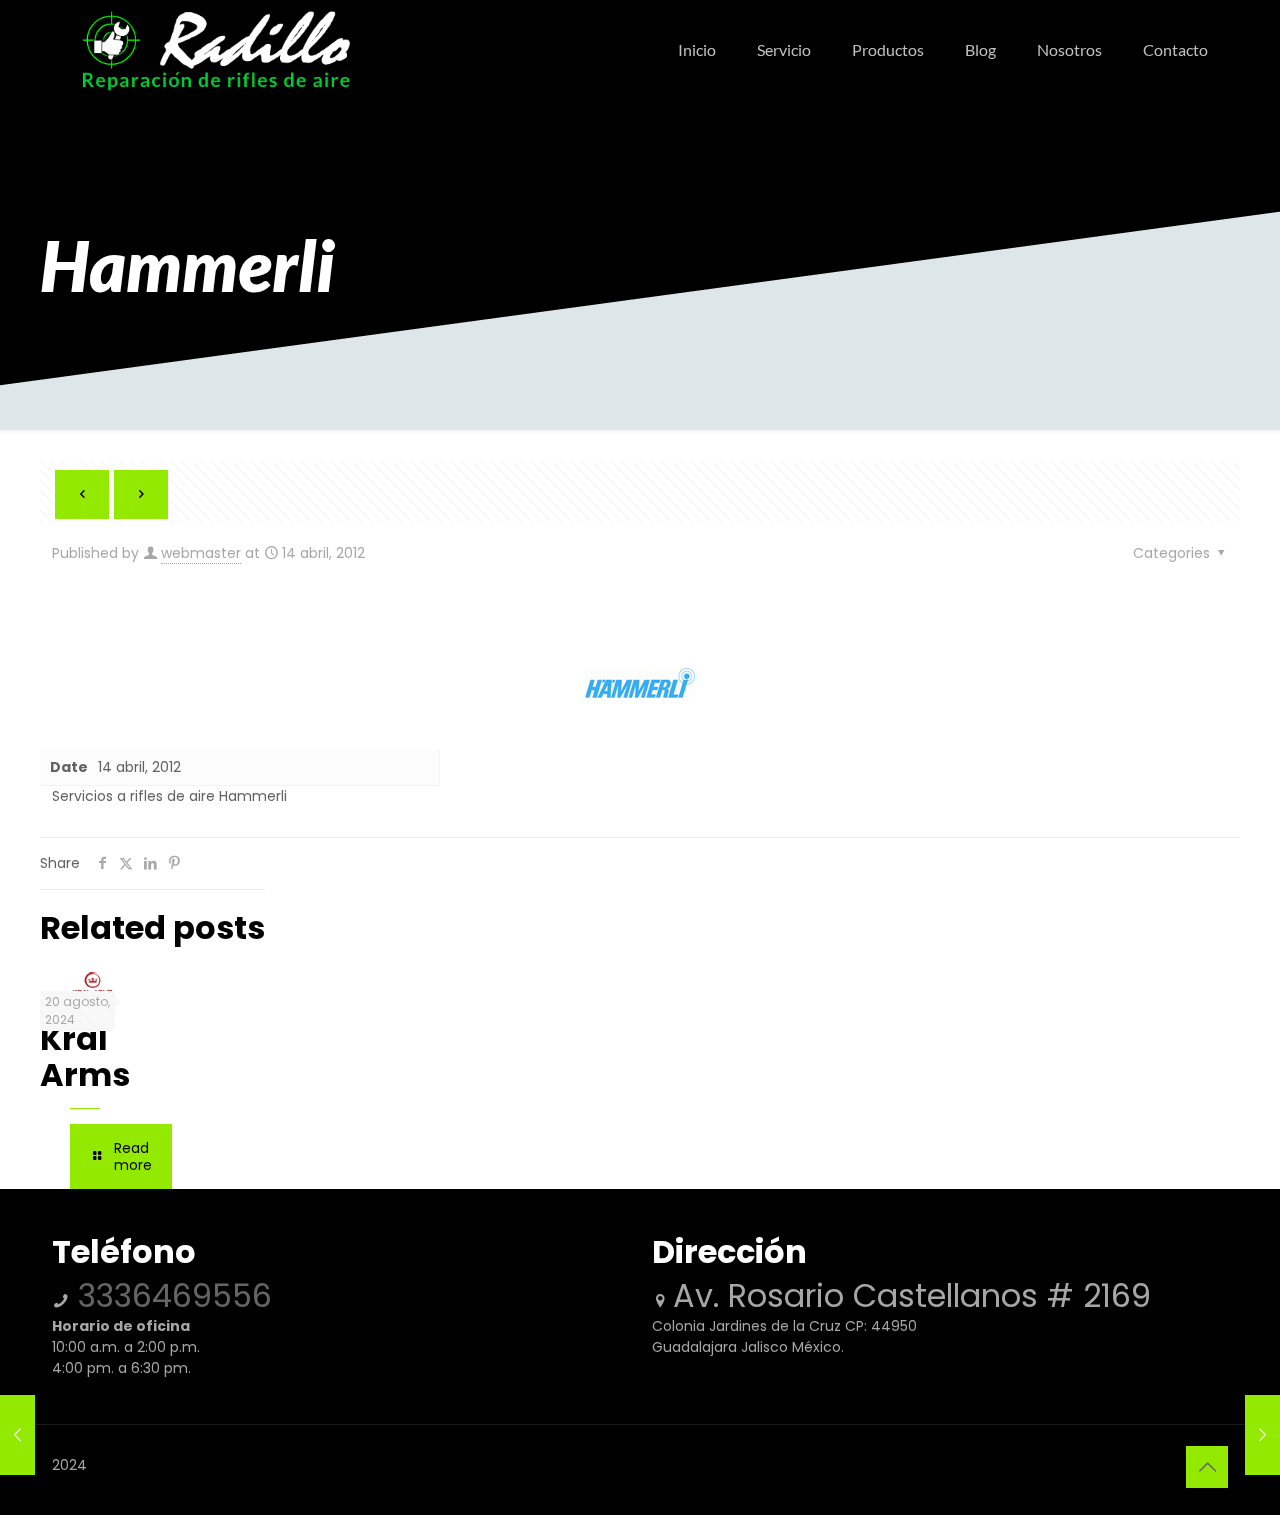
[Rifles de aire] (216, 50)
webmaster (201, 553)
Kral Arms (85, 1056)
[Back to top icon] (1207, 1467)
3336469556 (170, 1295)
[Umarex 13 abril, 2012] (17, 1435)
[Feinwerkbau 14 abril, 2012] (1262, 1435)
